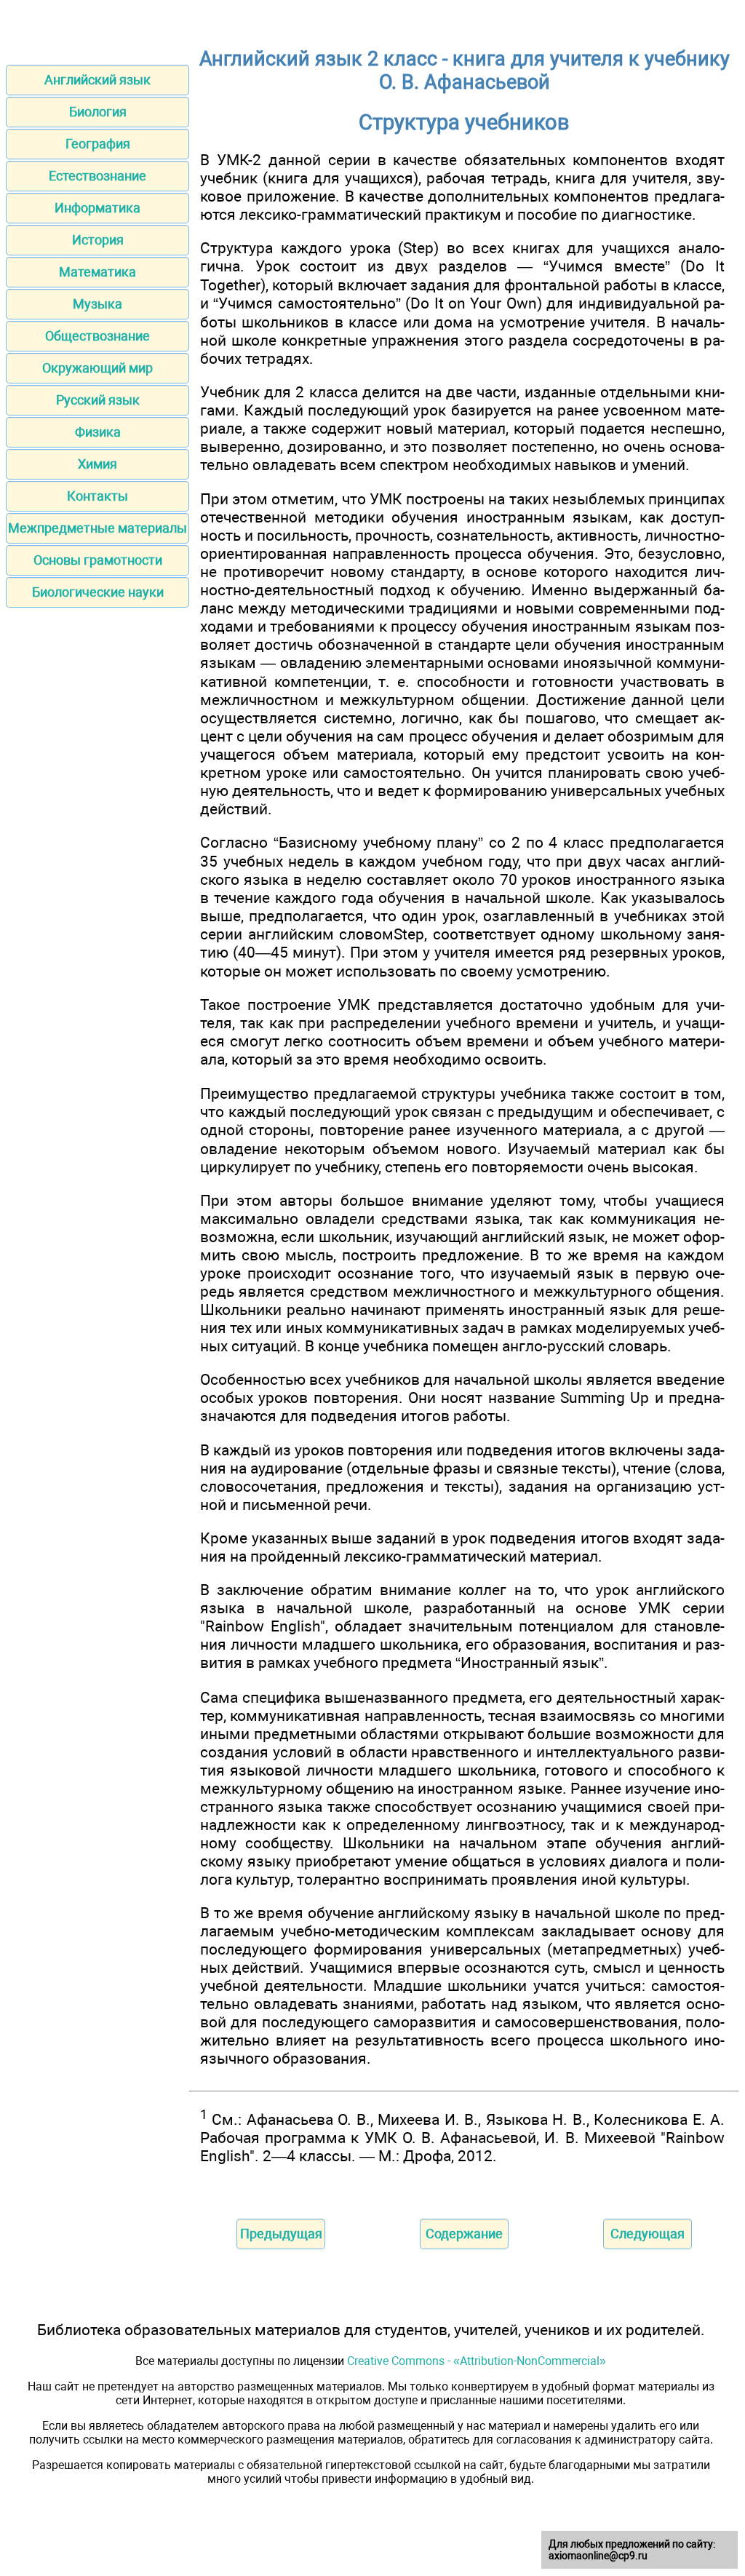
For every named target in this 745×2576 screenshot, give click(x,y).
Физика (98, 432)
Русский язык (98, 400)
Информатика (97, 208)
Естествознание (97, 176)
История (98, 240)
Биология (98, 112)
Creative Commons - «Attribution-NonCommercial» (477, 2361)
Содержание (464, 2234)
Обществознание (97, 336)
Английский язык (97, 80)
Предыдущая (281, 2234)
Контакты (97, 496)
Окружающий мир (97, 368)
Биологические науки (98, 592)
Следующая (648, 2234)
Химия (97, 464)
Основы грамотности (98, 560)
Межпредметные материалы (97, 528)
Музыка (97, 304)
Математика (97, 272)
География (98, 144)
